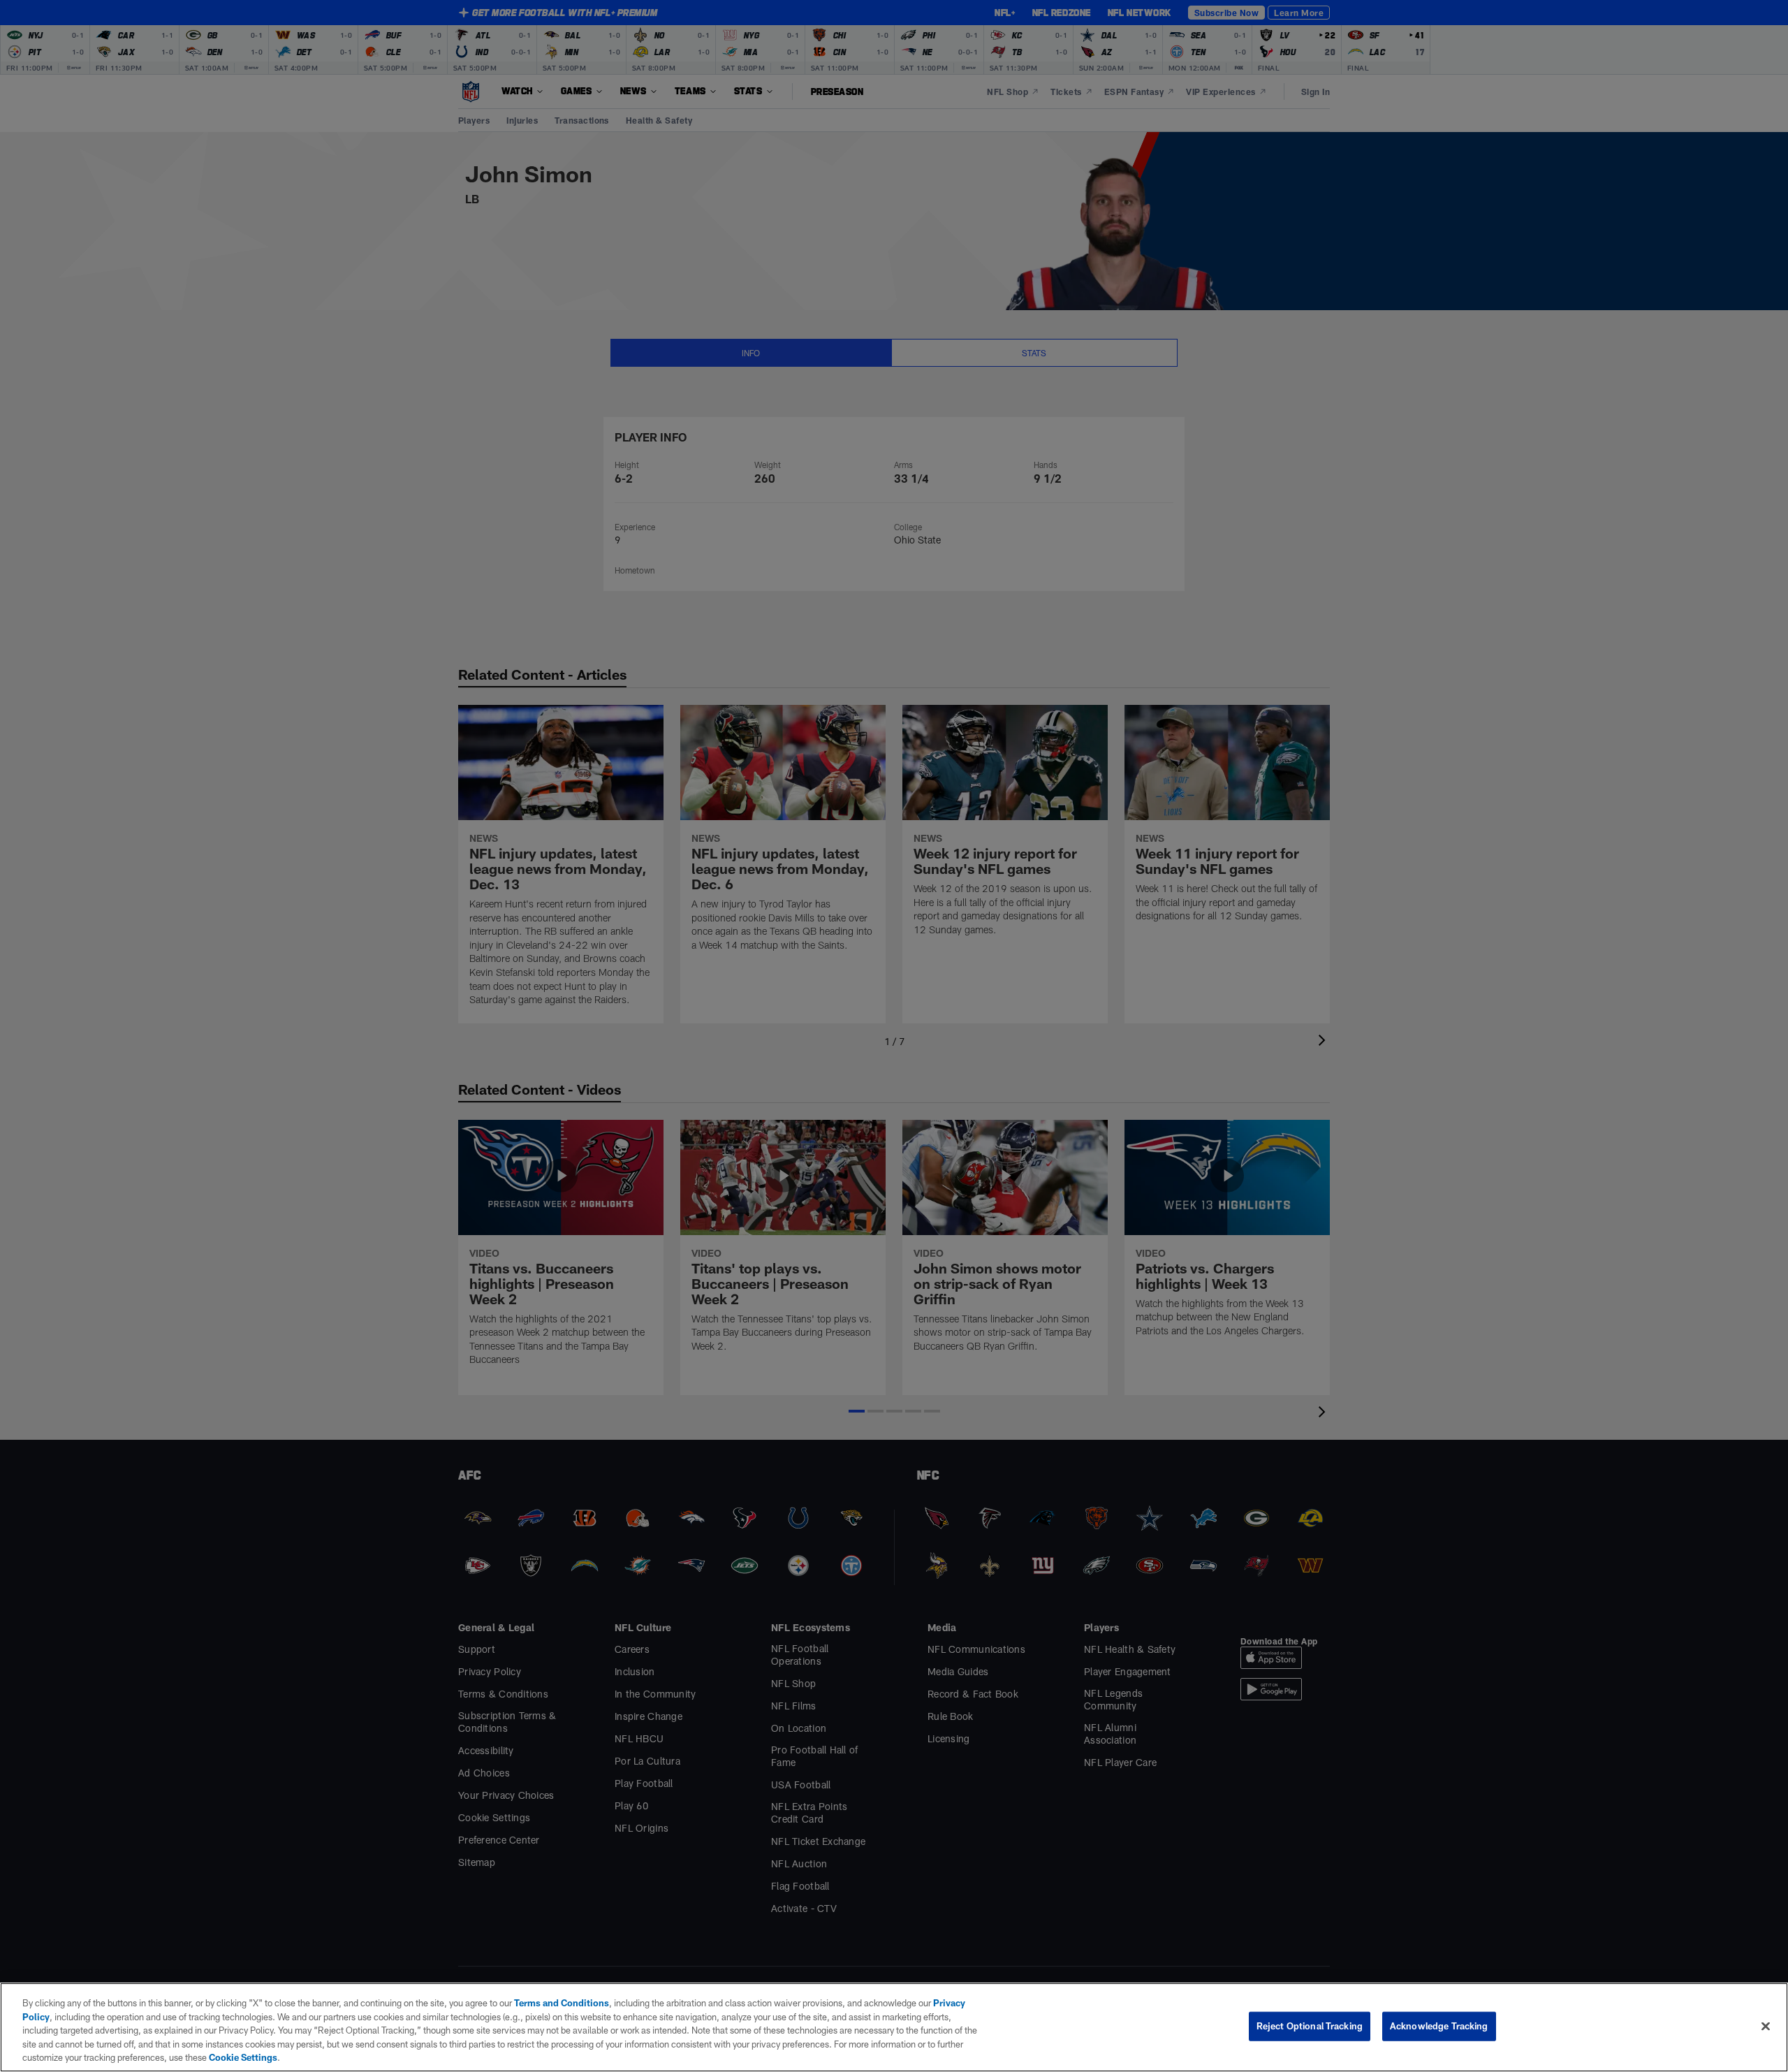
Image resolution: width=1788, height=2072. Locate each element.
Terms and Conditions (562, 2003)
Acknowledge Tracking (1439, 2026)
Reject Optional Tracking (1310, 2026)
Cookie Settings (243, 2057)
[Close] (1766, 2027)
